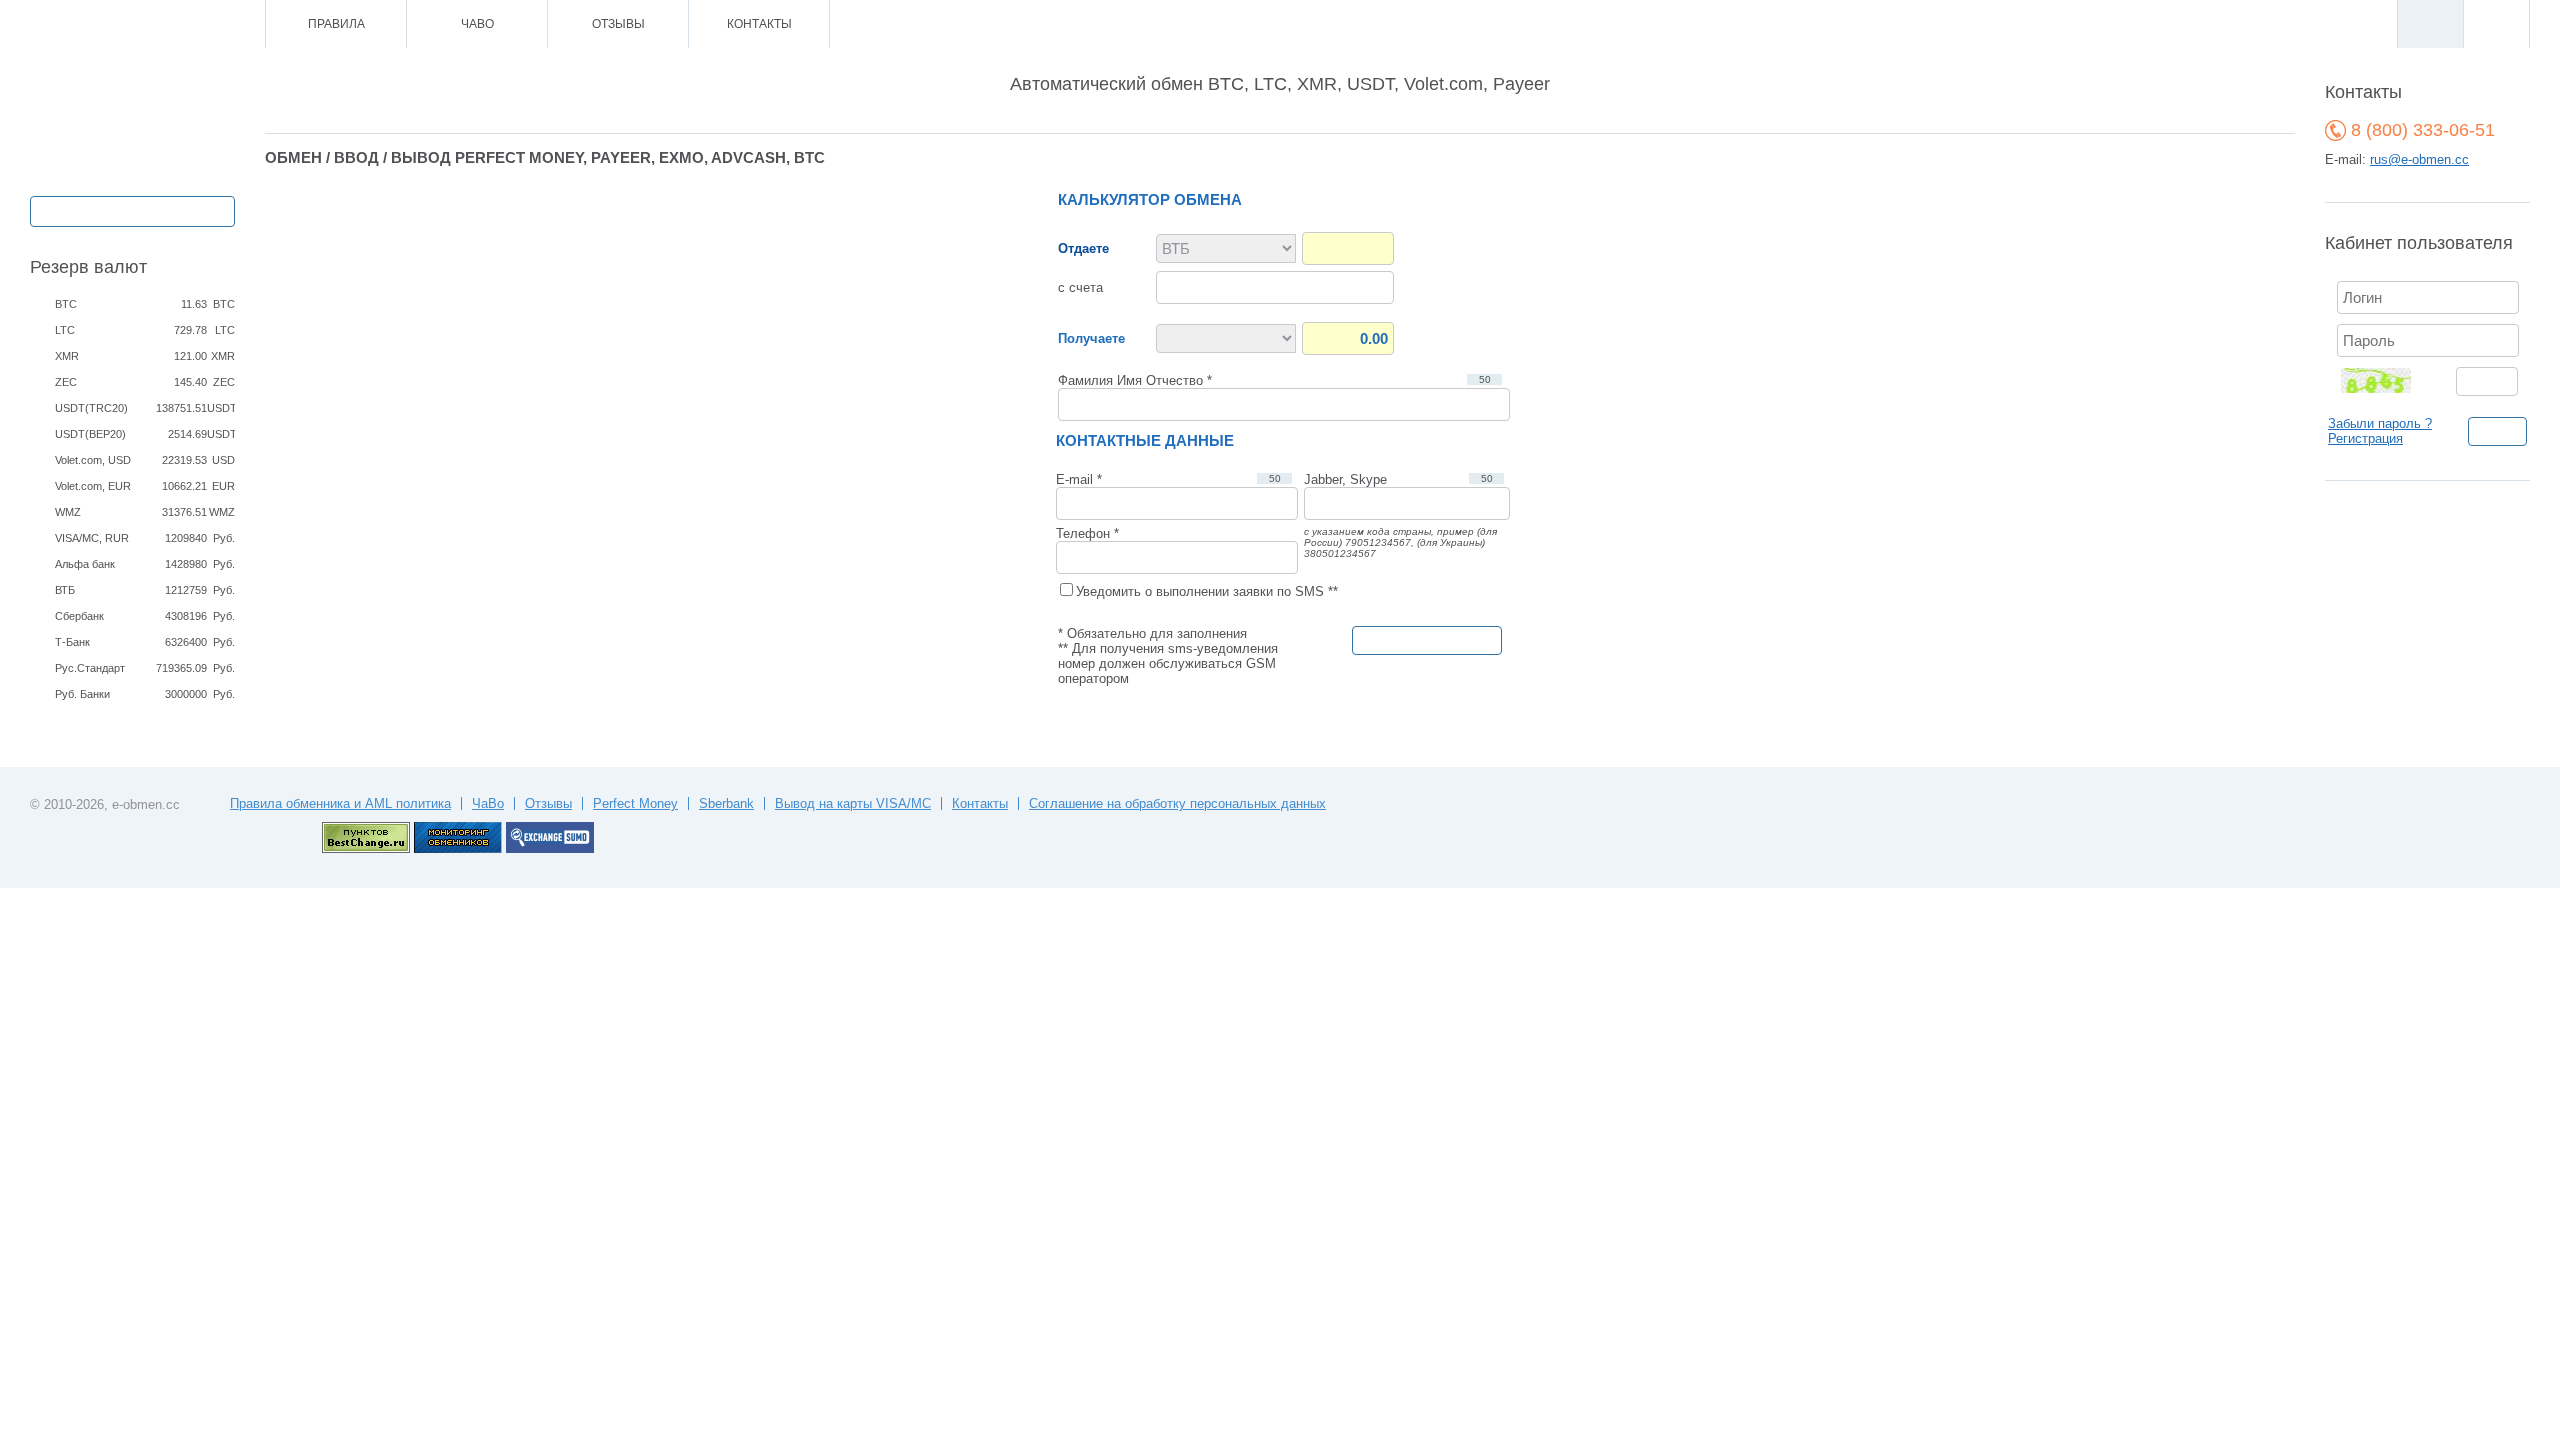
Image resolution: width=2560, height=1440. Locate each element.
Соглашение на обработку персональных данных (1177, 803)
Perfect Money (635, 803)
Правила (336, 24)
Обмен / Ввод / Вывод (132, 209)
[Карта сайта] (164, 24)
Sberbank (726, 803)
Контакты (759, 24)
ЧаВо (477, 24)
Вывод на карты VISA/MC (853, 803)
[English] (2496, 24)
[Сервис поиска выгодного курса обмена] (550, 848)
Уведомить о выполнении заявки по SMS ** (1207, 591)
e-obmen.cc (146, 804)
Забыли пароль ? (2380, 423)
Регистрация (2365, 438)
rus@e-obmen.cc (2419, 159)
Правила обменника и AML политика (340, 803)
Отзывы (618, 24)
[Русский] (2430, 24)
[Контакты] (137, 24)
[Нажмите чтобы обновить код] (2388, 379)
